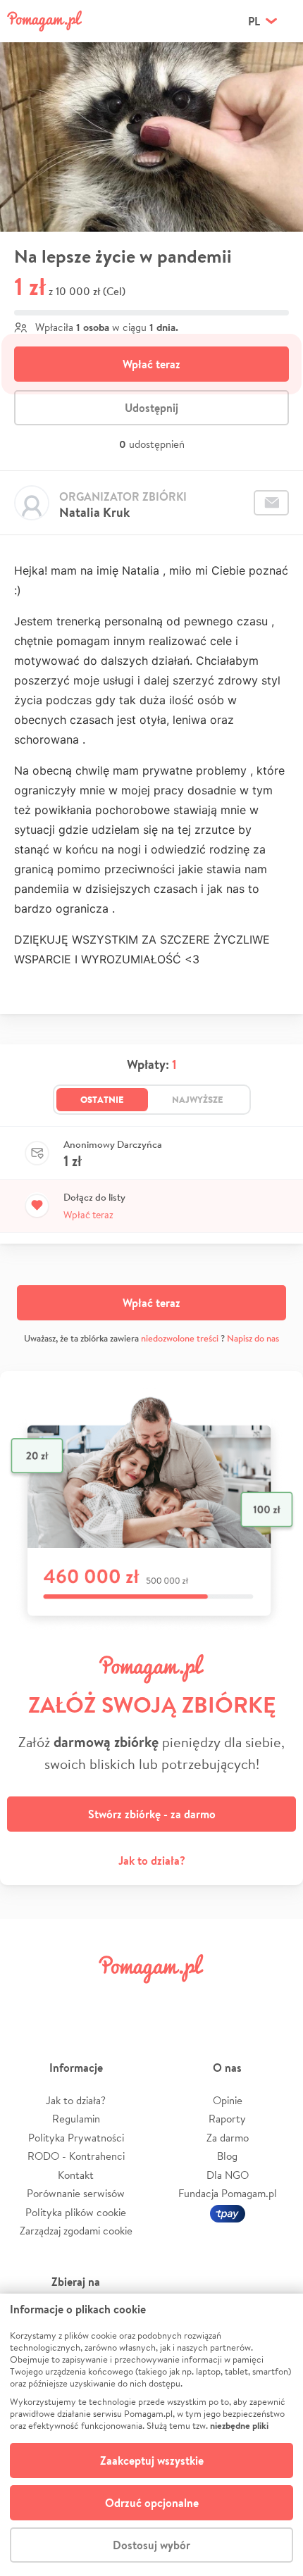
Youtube (273, 2000)
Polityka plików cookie (76, 2212)
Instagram (128, 2000)
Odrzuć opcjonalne (152, 2503)
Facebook (30, 2000)
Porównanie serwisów (76, 2193)
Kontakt (76, 2175)
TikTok (224, 2000)
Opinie (228, 2100)
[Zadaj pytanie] (271, 503)
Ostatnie (102, 1099)
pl (254, 21)
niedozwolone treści (180, 1338)
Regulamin (76, 2119)
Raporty (227, 2119)
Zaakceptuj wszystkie (152, 2461)
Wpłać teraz (151, 364)
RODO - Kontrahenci (76, 2156)
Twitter (79, 2000)
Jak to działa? (152, 1861)
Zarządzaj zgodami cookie (76, 2231)
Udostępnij (151, 408)
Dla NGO (228, 2175)
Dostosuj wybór (151, 2545)
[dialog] (151, 2435)
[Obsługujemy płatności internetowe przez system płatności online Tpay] (228, 2212)
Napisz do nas (253, 1338)
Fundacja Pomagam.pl (228, 2193)
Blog (227, 2156)
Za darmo (228, 2138)
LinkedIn (175, 2000)
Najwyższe (198, 1099)
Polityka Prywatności (76, 2138)
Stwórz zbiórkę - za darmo (152, 1814)
